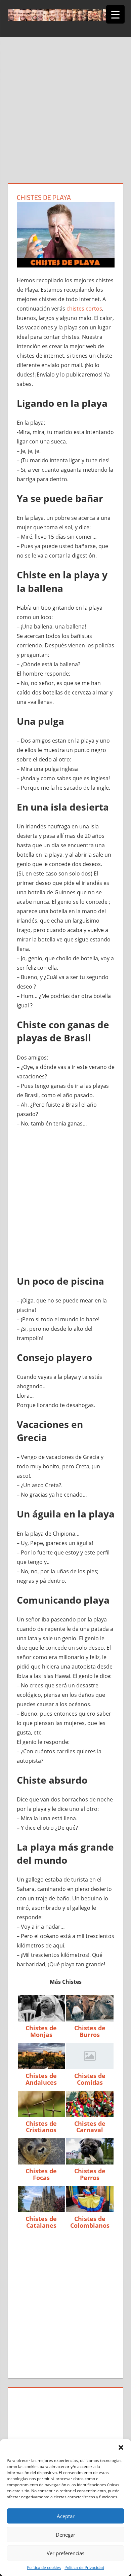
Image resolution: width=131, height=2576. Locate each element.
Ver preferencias (65, 2553)
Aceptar (66, 2516)
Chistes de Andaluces (41, 2079)
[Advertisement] (65, 114)
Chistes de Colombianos (90, 2222)
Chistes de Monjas (41, 2031)
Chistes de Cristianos (41, 2127)
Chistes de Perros (90, 2174)
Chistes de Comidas (90, 2079)
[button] (121, 2447)
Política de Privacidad (84, 2567)
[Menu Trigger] (115, 14)
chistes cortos (84, 309)
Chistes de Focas (41, 2174)
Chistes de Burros (90, 2031)
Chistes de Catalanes (41, 2222)
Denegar (65, 2535)
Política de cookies (44, 2567)
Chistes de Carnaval (90, 2127)
